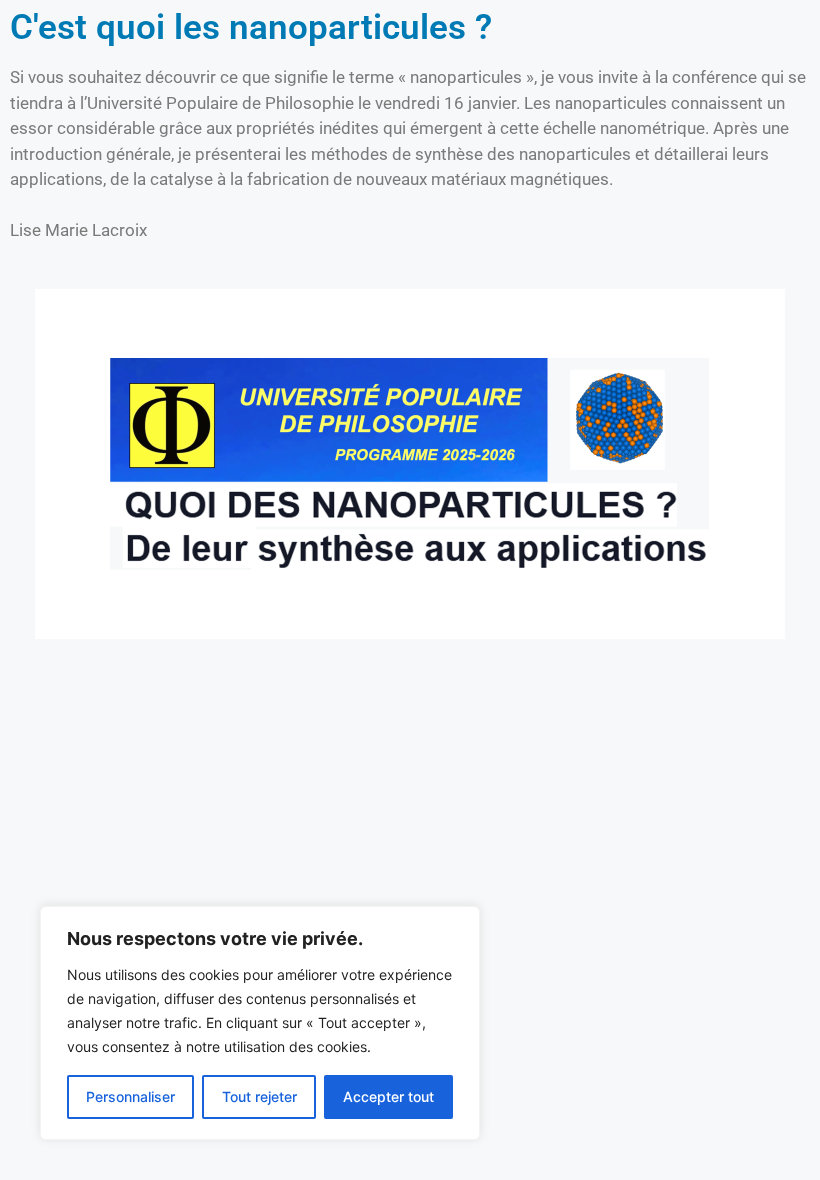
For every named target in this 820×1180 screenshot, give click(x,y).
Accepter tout (388, 1096)
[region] (260, 1023)
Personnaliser (130, 1096)
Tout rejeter (259, 1096)
